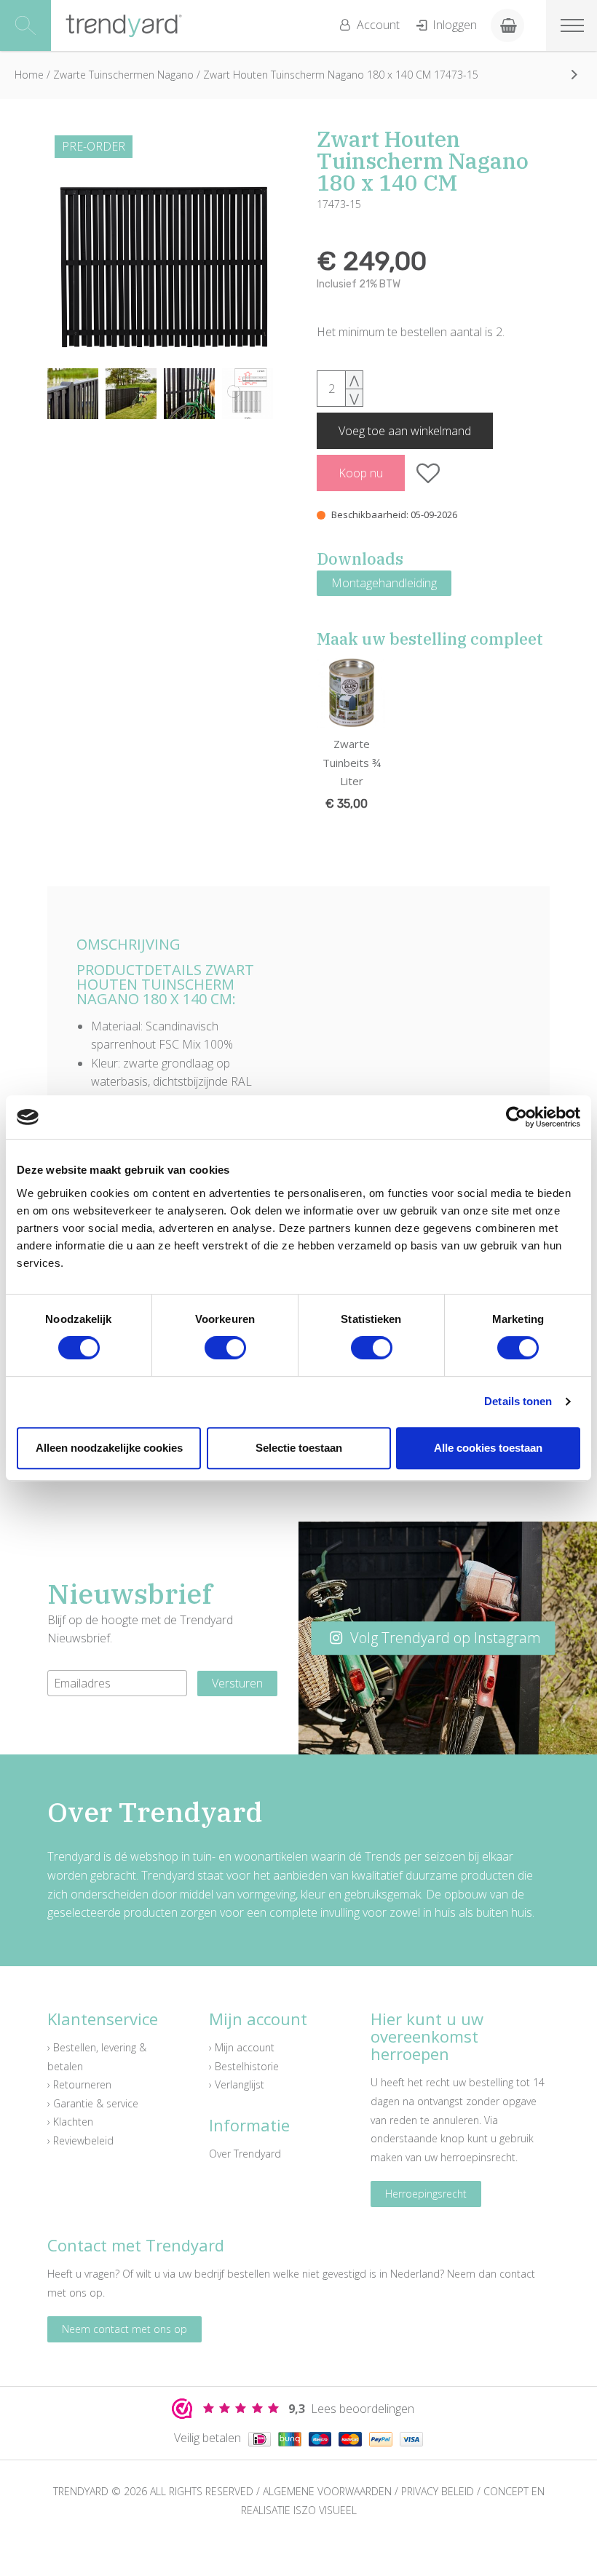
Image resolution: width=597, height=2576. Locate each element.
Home (29, 75)
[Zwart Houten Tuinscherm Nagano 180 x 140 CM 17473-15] (164, 245)
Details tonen (518, 1401)
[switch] (225, 1348)
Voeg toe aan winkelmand (405, 431)
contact (517, 2274)
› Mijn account (242, 2047)
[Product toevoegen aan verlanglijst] (428, 473)
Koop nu (361, 473)
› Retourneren (79, 2084)
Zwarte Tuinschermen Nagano (123, 75)
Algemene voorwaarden (327, 2491)
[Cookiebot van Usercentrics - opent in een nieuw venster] (517, 1117)
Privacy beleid (438, 2491)
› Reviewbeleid (80, 2140)
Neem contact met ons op (124, 2329)
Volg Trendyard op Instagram (444, 1638)
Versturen (237, 1683)
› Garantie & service (93, 2103)
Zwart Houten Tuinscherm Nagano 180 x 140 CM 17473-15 (341, 75)
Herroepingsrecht (426, 2194)
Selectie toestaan (299, 1448)
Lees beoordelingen (351, 2409)
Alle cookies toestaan (488, 1448)
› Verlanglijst (237, 2084)
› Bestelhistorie (244, 2066)
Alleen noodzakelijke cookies (109, 1448)
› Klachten (70, 2122)
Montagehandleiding (384, 583)
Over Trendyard (245, 2154)
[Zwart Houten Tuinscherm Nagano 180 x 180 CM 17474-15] (574, 74)
